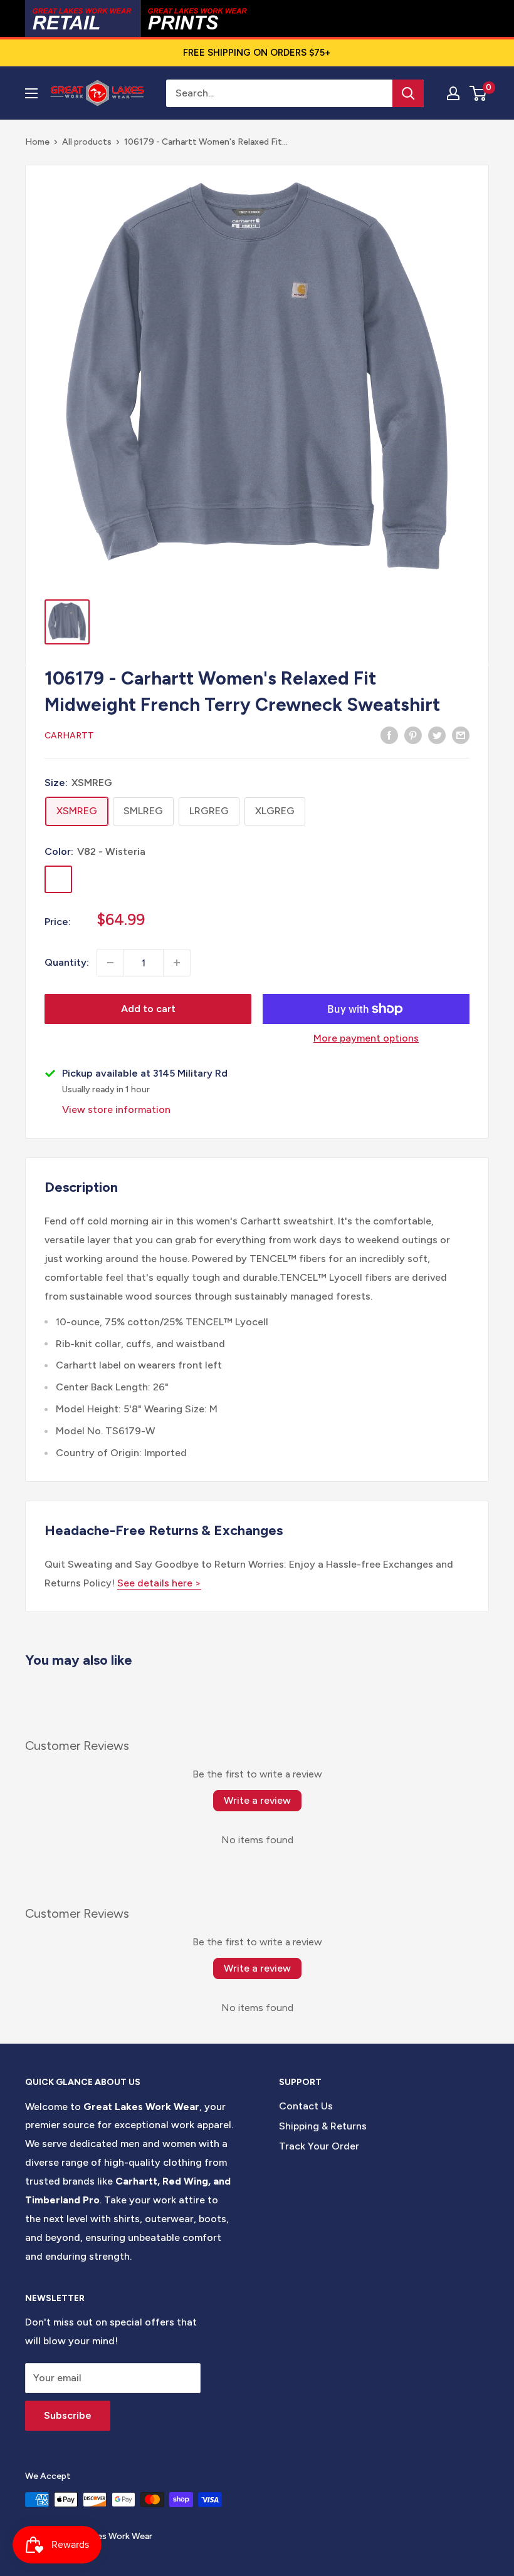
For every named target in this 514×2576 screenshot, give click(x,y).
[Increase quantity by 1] (177, 963)
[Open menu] (31, 93)
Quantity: (67, 962)
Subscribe (68, 2415)
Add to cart (148, 1009)
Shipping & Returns (323, 2126)
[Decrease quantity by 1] (110, 963)
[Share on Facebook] (389, 735)
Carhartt (69, 736)
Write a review (257, 1800)
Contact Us (306, 2106)
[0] (479, 93)
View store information (116, 1110)
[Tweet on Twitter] (437, 735)
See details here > (159, 1583)
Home (37, 142)
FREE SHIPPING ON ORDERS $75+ (257, 53)
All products (87, 142)
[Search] (408, 93)
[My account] (453, 93)
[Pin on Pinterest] (413, 735)
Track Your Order (319, 2146)
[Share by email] (461, 735)
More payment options (366, 1038)
